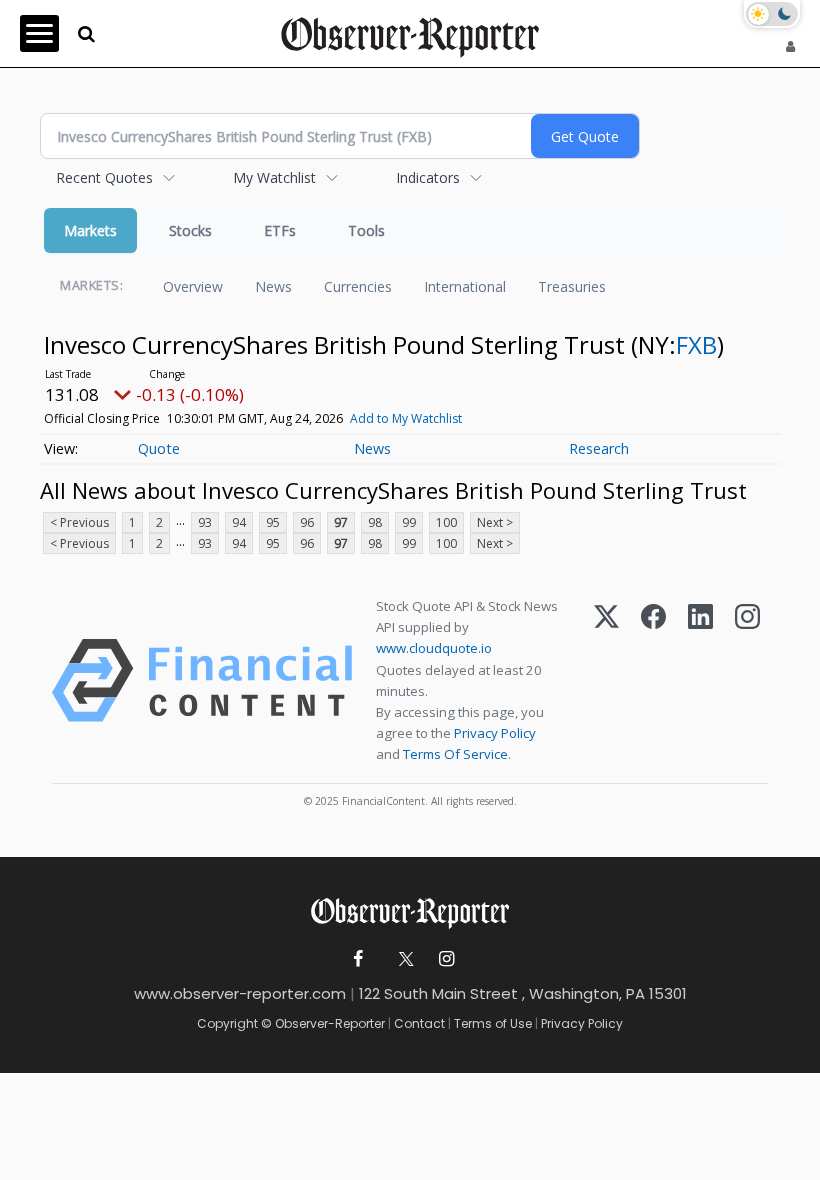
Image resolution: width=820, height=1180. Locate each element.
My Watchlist (274, 177)
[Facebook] (653, 680)
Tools (366, 230)
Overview (193, 286)
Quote (159, 448)
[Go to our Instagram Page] (446, 959)
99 (409, 522)
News (273, 286)
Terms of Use (493, 1023)
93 (205, 522)
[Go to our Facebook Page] (358, 959)
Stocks (190, 230)
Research (599, 448)
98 (375, 522)
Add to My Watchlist (406, 418)
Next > (495, 522)
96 (307, 522)
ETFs (280, 230)
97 (341, 522)
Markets (90, 230)
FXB (696, 344)
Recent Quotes (104, 177)
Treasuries (572, 286)
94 (239, 522)
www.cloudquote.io (434, 648)
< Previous (79, 522)
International (465, 286)
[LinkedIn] (700, 680)
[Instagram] (747, 680)
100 (446, 522)
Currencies (358, 286)
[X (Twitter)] (606, 680)
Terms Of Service (455, 754)
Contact (419, 1023)
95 (273, 522)
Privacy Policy (495, 733)
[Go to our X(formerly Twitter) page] (402, 959)
